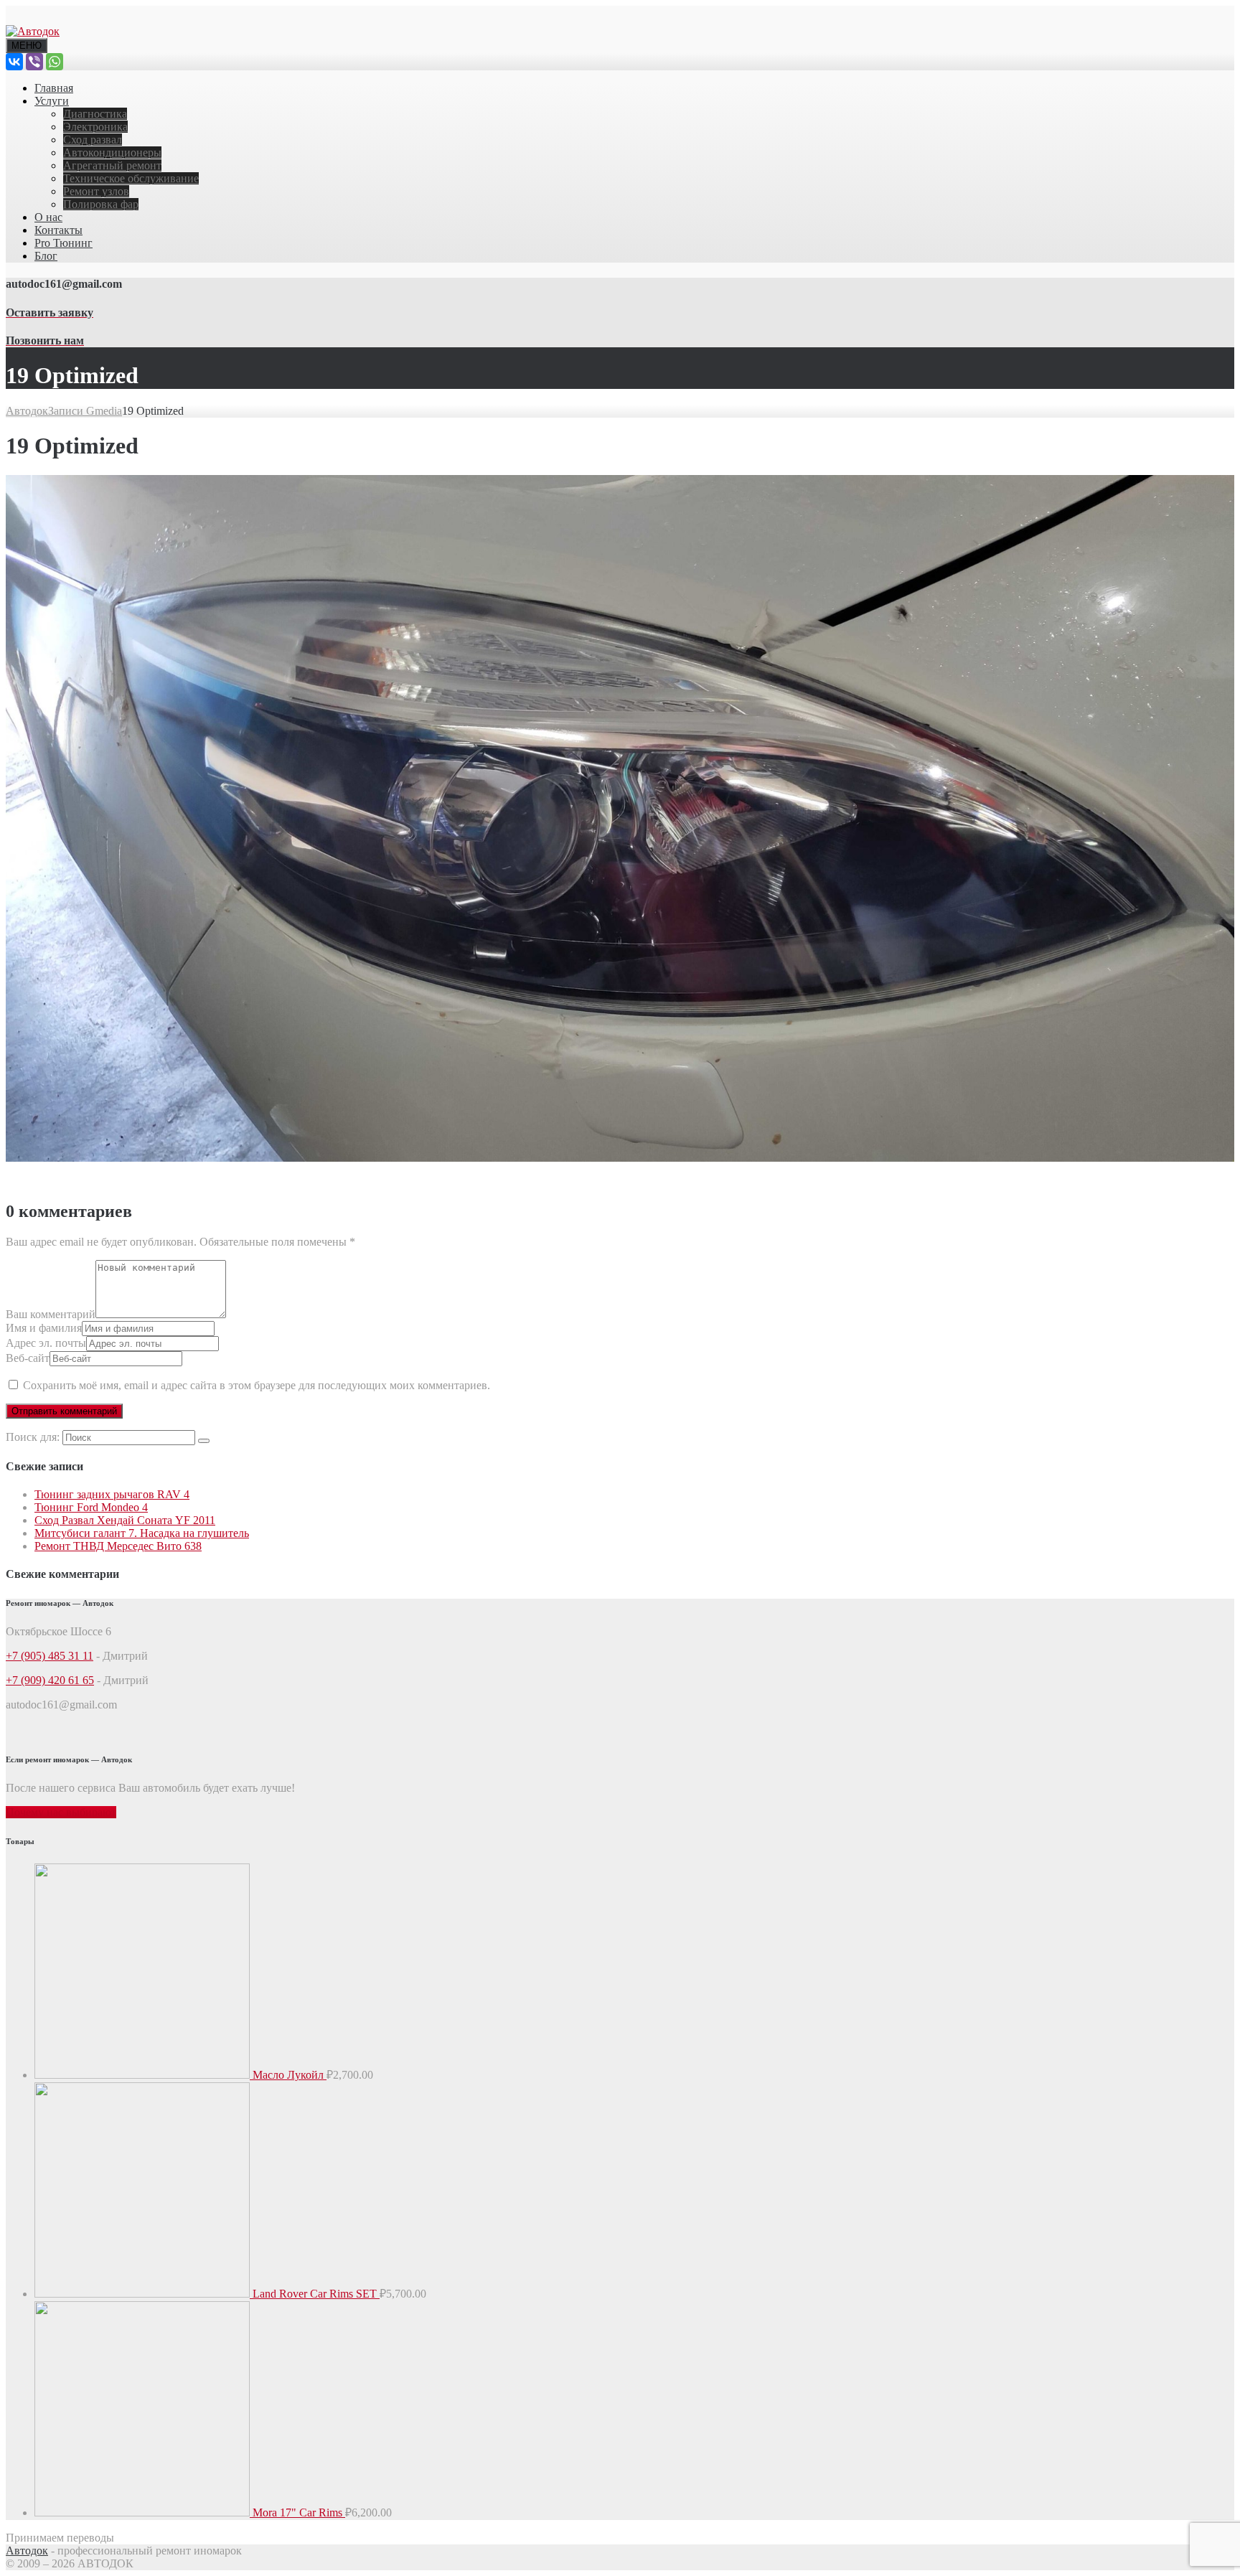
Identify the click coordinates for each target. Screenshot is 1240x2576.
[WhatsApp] (55, 62)
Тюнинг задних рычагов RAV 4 (112, 1494)
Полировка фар (101, 204)
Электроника (95, 127)
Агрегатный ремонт (112, 165)
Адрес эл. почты (46, 1343)
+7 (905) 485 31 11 (50, 1656)
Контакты (58, 230)
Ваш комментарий (51, 1314)
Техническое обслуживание (131, 178)
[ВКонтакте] (14, 62)
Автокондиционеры (112, 152)
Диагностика (95, 114)
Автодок (27, 2551)
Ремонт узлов (96, 191)
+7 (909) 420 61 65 (50, 1680)
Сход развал (93, 140)
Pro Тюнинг (64, 243)
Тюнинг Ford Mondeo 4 (91, 1507)
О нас (48, 217)
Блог (46, 256)
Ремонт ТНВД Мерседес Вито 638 (118, 1546)
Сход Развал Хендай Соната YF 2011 (125, 1520)
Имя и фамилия (44, 1328)
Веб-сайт (28, 1358)
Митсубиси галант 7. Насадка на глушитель (142, 1533)
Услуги (52, 101)
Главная (54, 88)
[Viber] (34, 62)
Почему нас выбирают (61, 1812)
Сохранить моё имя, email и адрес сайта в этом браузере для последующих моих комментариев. (257, 1385)
